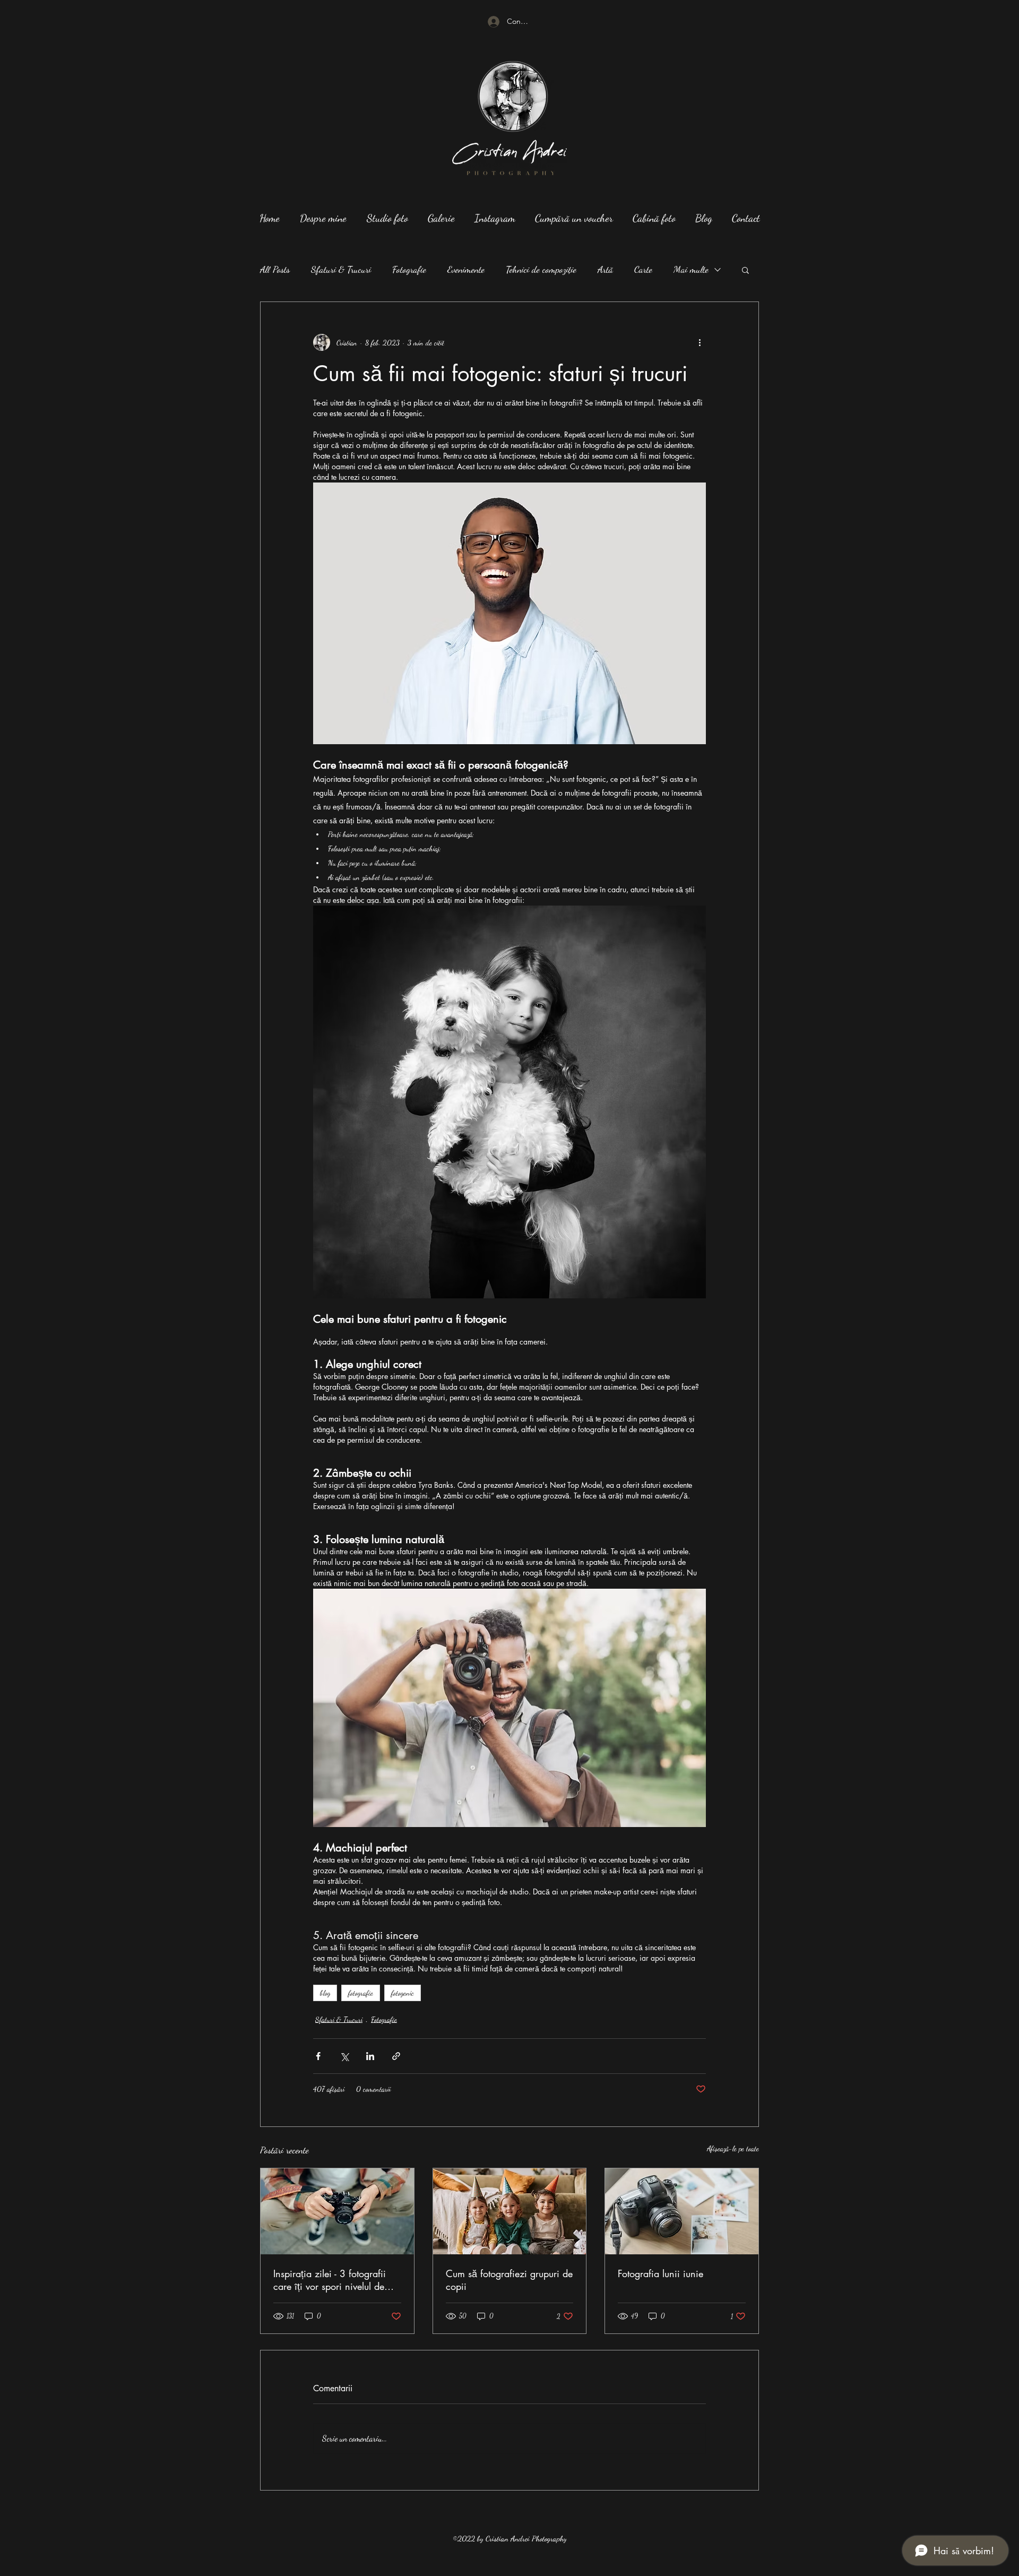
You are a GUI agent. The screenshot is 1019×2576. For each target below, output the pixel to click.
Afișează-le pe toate (733, 2148)
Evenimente (466, 269)
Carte (643, 269)
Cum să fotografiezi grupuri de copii (509, 2280)
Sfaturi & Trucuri (341, 269)
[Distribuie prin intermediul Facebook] (318, 2056)
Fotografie (409, 269)
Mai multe (691, 269)
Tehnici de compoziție (541, 269)
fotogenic (403, 1993)
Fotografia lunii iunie (660, 2273)
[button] (745, 270)
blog (325, 1993)
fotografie (361, 1993)
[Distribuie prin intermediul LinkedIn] (370, 2056)
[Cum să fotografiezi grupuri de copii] (510, 2211)
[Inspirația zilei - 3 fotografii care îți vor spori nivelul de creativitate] (337, 2211)
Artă (605, 269)
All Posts (275, 269)
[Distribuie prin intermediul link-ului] (396, 2056)
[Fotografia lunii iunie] (682, 2211)
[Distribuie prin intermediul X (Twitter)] (344, 2056)
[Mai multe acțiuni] (700, 342)
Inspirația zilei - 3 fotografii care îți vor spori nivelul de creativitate (330, 2280)
